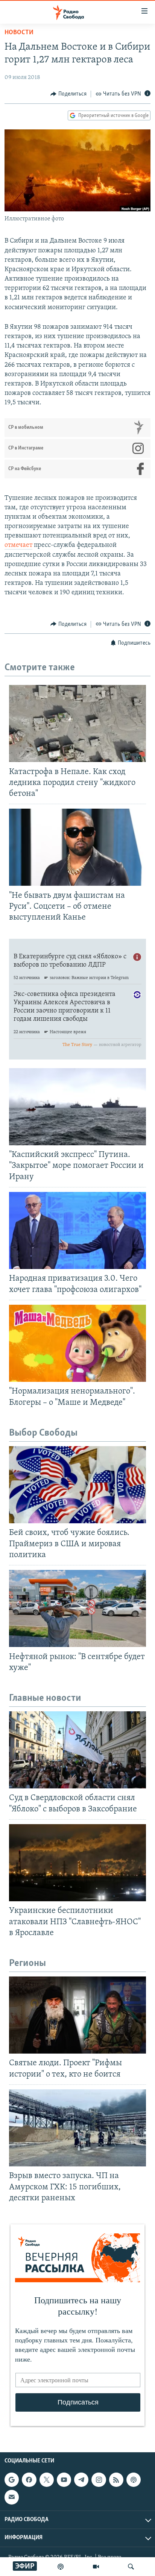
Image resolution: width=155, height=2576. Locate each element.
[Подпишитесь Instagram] (99, 2480)
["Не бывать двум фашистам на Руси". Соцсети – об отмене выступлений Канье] (77, 847)
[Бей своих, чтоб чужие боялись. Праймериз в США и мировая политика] (77, 1485)
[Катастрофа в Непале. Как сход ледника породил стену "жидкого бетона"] (77, 723)
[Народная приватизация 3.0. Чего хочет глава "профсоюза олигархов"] (77, 1230)
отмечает (18, 545)
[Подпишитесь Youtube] (64, 2480)
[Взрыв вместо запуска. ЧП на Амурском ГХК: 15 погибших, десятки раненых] (77, 2128)
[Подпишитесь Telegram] (81, 2480)
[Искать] (131, 2567)
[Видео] (96, 2567)
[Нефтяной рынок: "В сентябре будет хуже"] (77, 1608)
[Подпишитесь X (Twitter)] (47, 2480)
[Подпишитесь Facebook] (29, 2480)
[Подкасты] (134, 2480)
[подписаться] (12, 2497)
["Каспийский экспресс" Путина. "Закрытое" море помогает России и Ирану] (77, 1107)
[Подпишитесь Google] (12, 2480)
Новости (19, 33)
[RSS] (116, 2480)
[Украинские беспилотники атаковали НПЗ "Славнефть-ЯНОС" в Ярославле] (77, 1863)
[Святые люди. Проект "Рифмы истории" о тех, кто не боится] (77, 2015)
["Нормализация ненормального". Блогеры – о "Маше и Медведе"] (77, 1343)
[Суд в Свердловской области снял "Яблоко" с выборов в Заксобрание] (77, 1750)
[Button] (68, 94)
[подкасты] (61, 2567)
